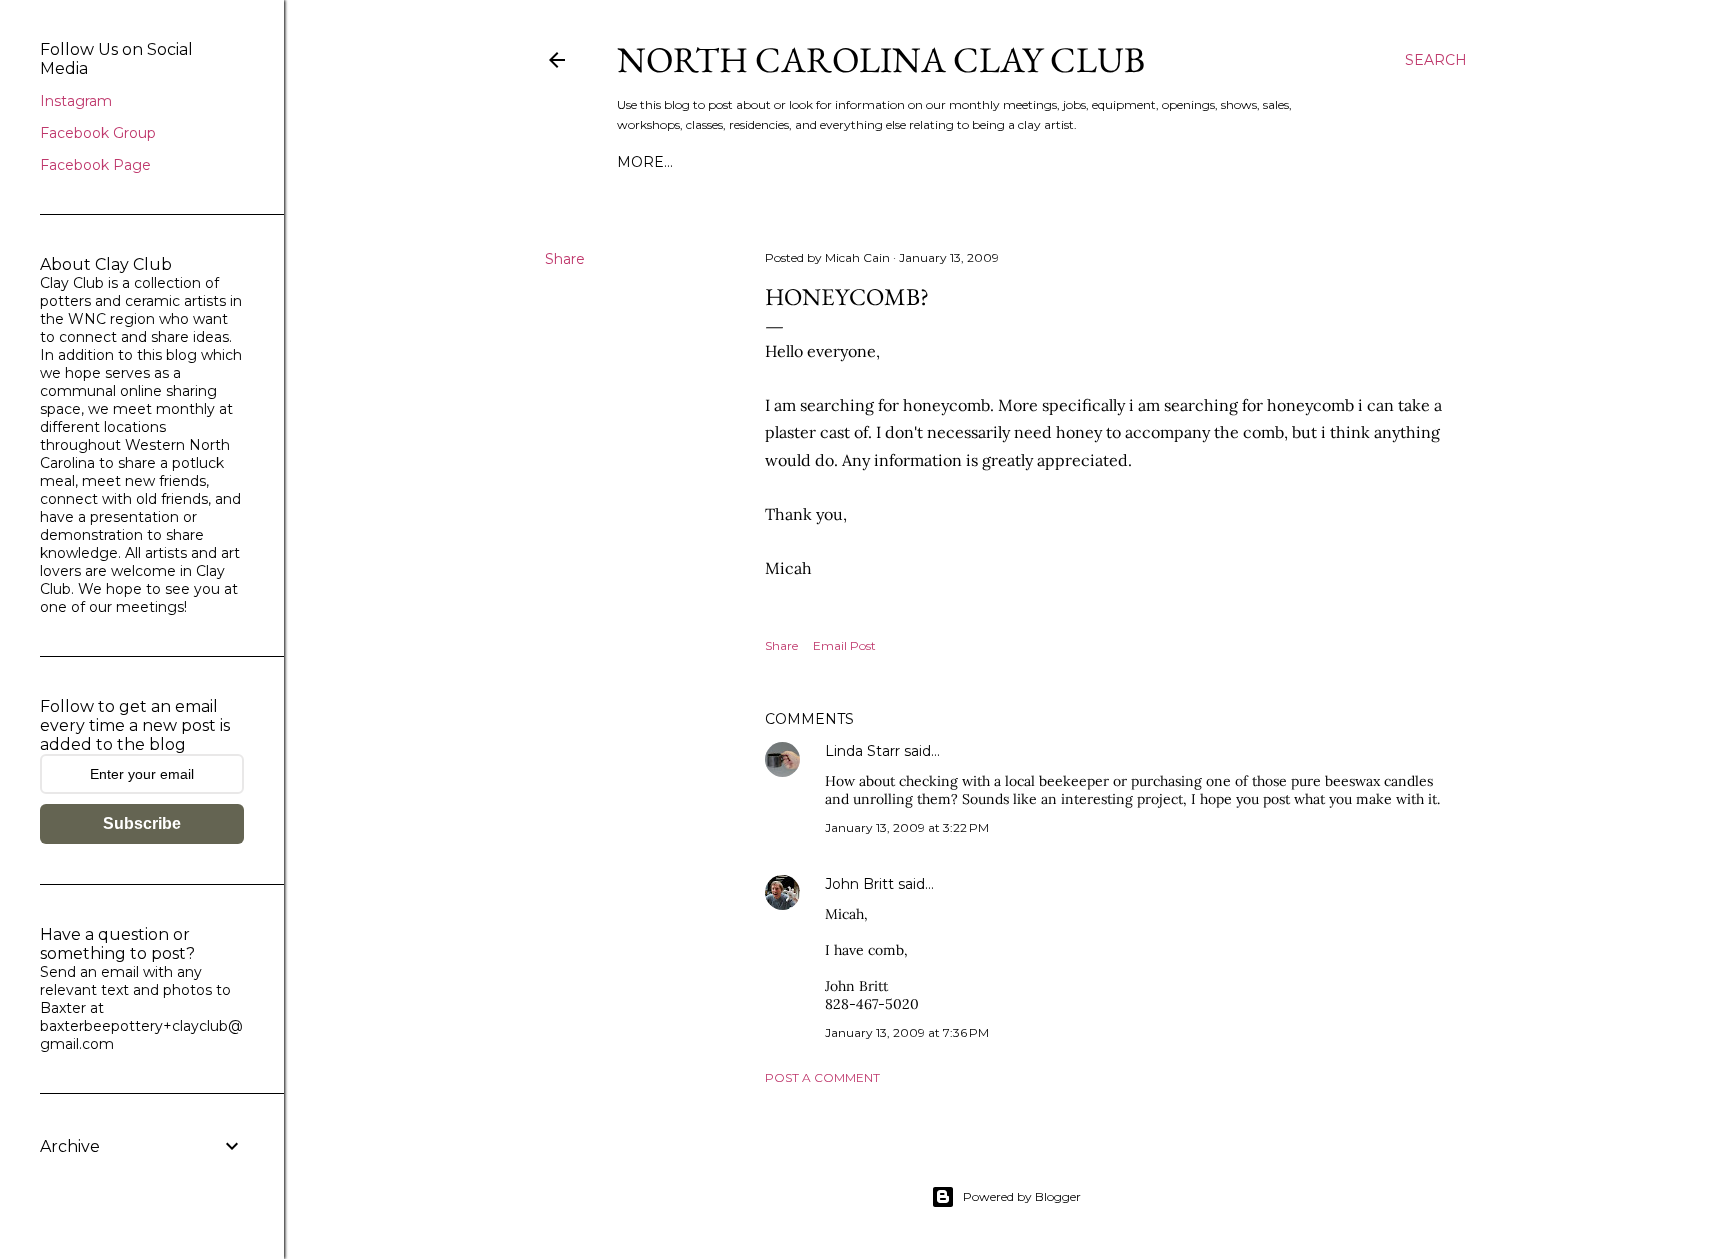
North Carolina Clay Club (881, 59)
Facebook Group (98, 133)
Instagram (76, 101)
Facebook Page (95, 165)
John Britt (859, 884)
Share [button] (565, 259)
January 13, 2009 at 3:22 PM (907, 827)
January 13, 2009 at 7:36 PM (907, 1032)
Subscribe (142, 823)
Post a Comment (822, 1077)
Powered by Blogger (1022, 1196)
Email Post (844, 645)
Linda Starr (862, 751)
